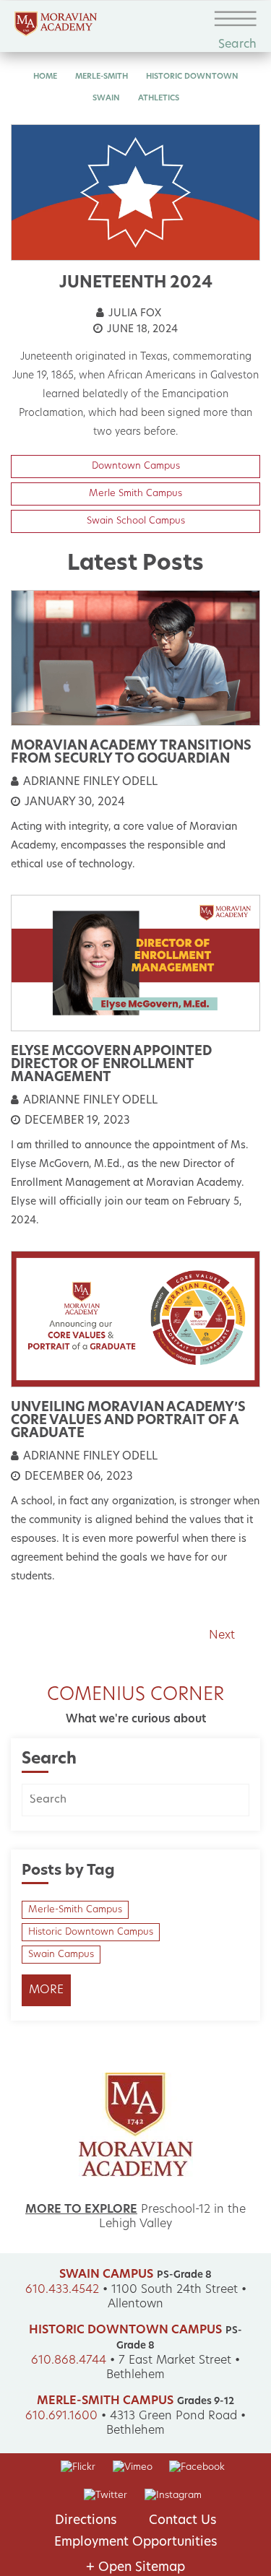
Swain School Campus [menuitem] (136, 521)
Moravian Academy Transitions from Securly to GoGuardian (131, 753)
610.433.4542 (62, 2290)
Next (222, 1636)
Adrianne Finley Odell (89, 782)
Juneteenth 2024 (136, 283)
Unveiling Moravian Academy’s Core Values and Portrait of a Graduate (128, 1421)
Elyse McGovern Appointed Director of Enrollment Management (111, 1065)
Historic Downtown (192, 77)
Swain (106, 99)
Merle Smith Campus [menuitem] (135, 494)
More (46, 1990)
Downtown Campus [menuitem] (136, 466)
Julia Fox (133, 314)
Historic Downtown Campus (91, 1932)
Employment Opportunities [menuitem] (136, 2542)
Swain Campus (61, 1955)
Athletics (159, 99)
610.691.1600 (61, 2416)
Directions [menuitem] (86, 2521)
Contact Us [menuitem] (183, 2521)
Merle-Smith (102, 77)
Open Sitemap (135, 2568)
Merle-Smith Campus (75, 1910)
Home (45, 77)
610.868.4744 (69, 2361)
